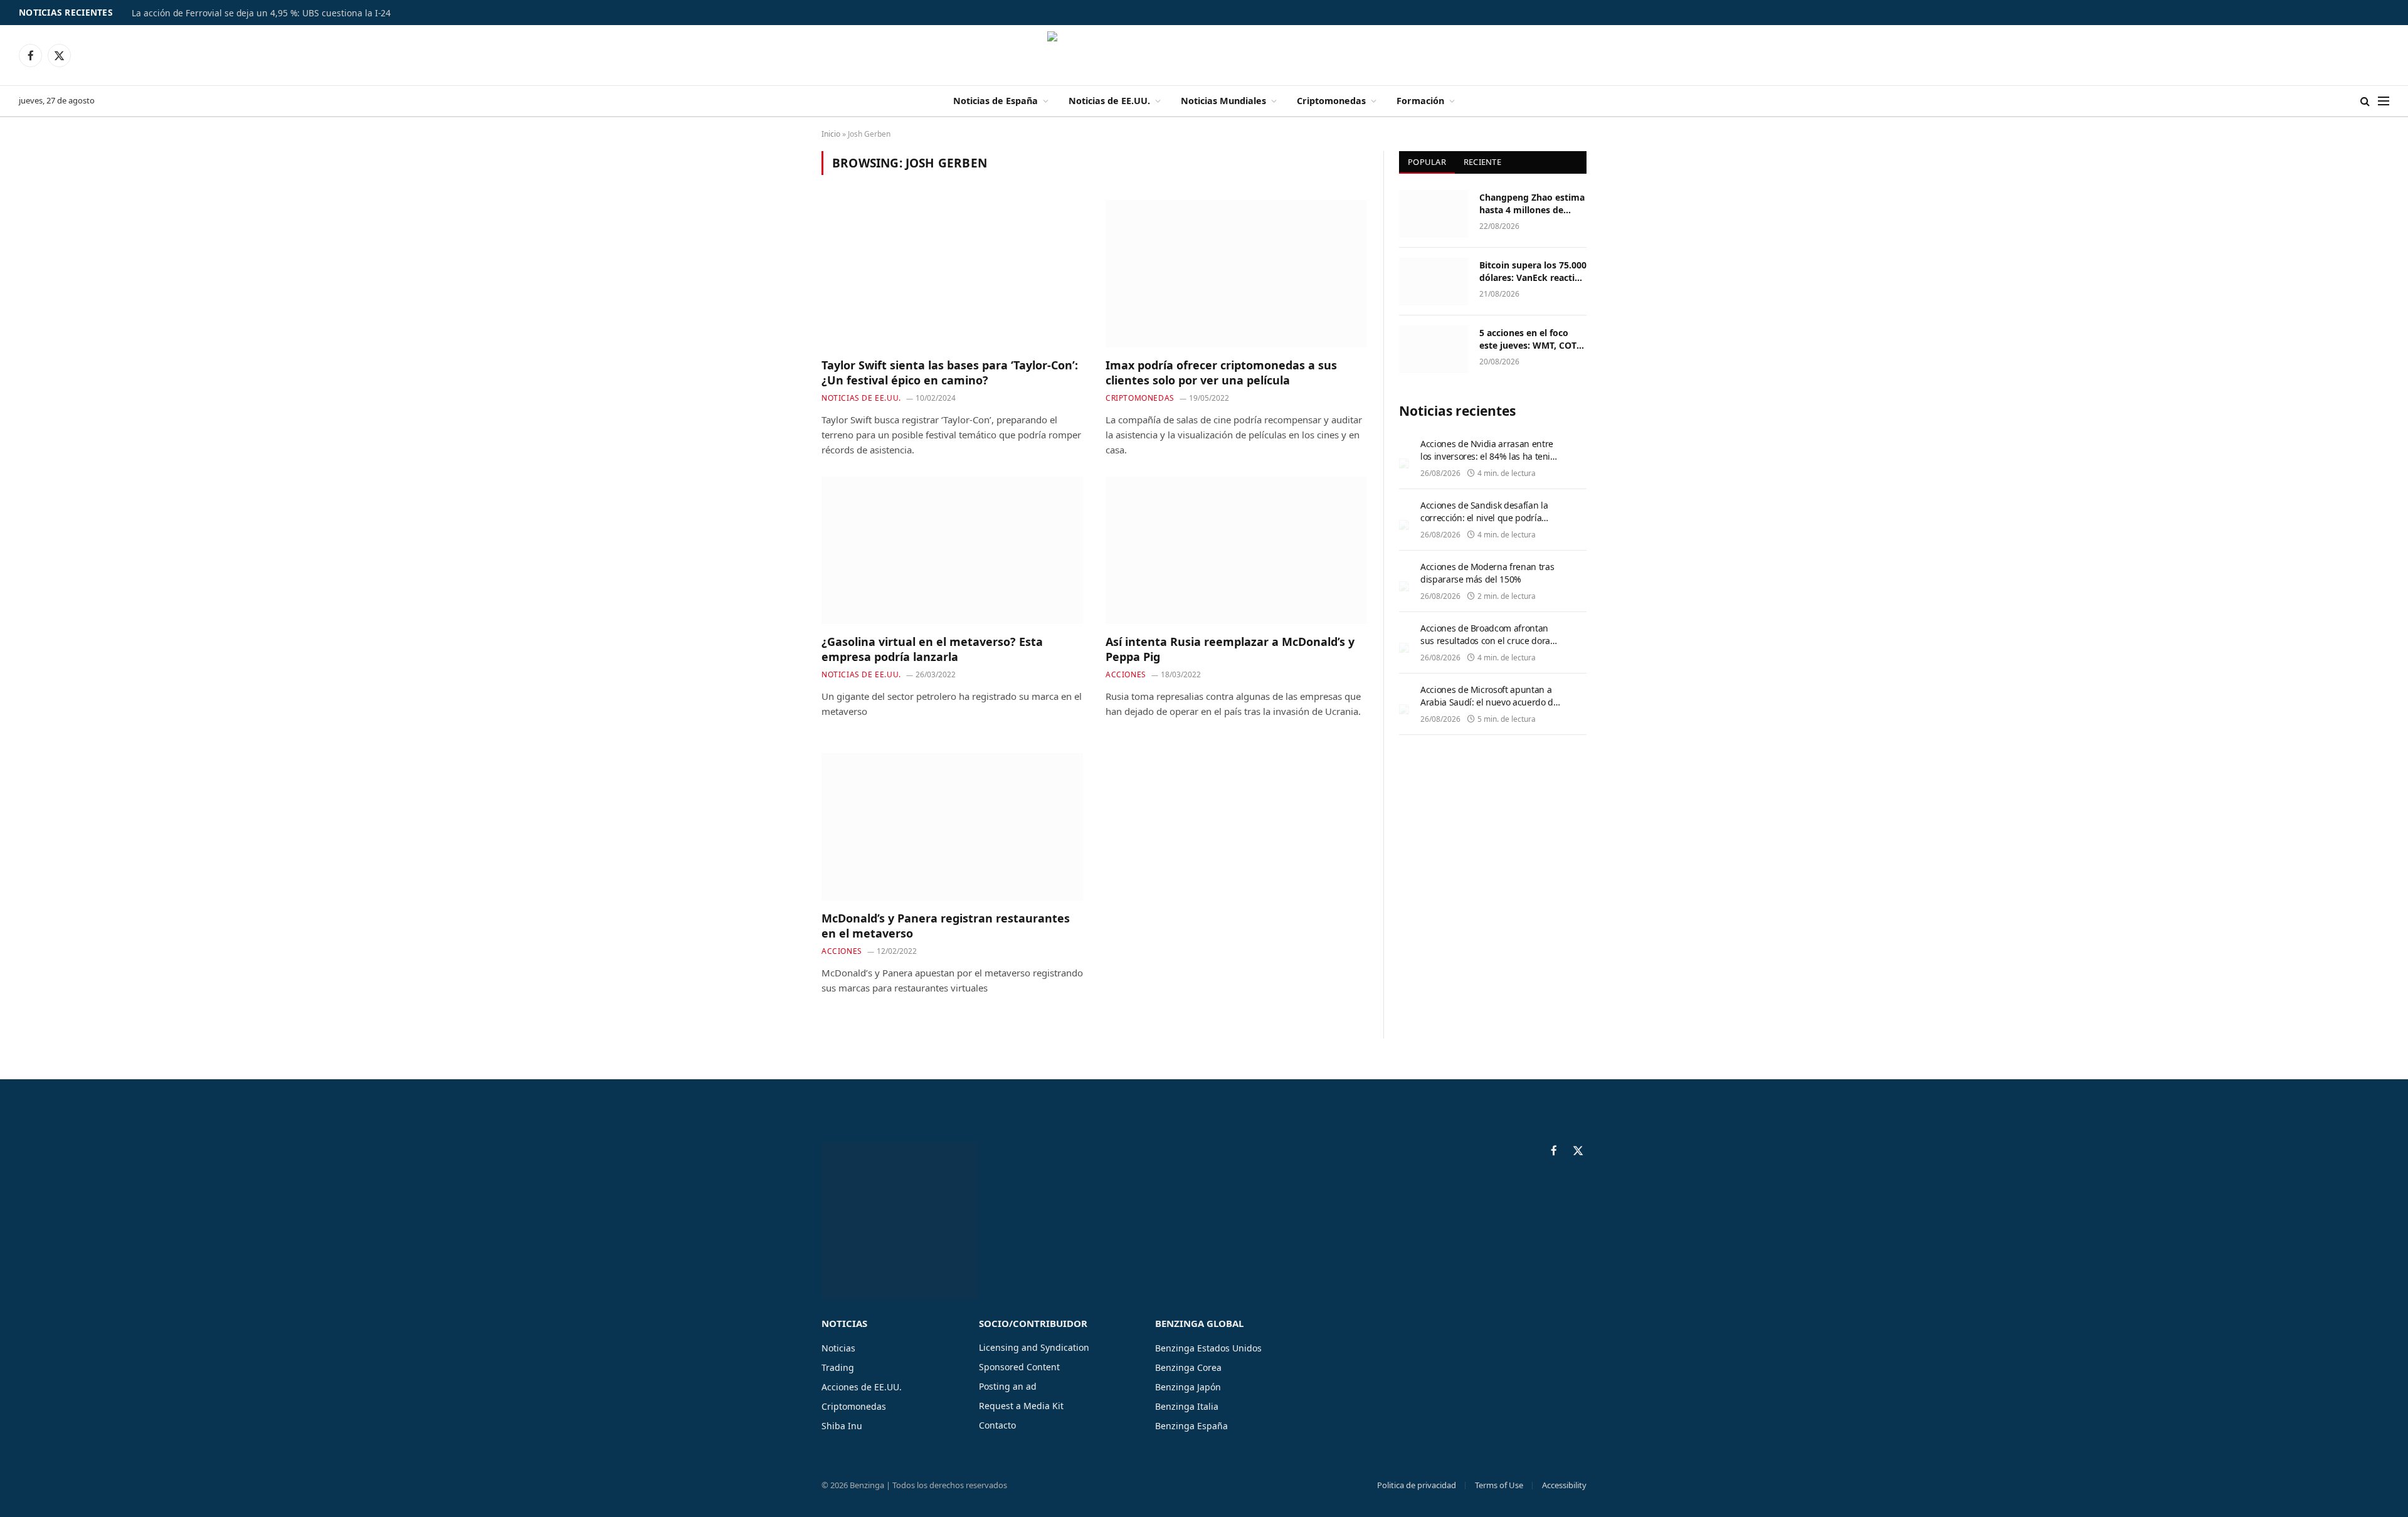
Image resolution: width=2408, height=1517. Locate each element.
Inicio (831, 134)
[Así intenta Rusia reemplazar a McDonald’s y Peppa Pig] (1236, 550)
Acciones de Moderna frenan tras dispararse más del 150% (1487, 573)
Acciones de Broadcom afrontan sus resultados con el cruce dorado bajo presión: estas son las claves (1490, 641)
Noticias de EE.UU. (1109, 101)
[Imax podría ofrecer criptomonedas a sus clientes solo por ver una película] (1236, 273)
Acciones (1126, 674)
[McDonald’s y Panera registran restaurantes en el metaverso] (952, 827)
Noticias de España (995, 101)
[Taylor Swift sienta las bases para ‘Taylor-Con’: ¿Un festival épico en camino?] (952, 273)
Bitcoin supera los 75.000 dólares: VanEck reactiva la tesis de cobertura (1533, 272)
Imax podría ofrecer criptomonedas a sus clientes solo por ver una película (1221, 373)
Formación (1420, 101)
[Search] (2365, 101)
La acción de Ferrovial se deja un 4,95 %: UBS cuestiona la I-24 (261, 13)
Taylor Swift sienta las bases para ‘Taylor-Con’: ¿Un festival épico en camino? (950, 373)
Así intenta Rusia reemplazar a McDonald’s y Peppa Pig (1230, 649)
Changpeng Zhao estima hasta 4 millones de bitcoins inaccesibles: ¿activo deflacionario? (1532, 204)
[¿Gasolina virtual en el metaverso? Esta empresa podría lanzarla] (952, 550)
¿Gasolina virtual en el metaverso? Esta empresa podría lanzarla (932, 649)
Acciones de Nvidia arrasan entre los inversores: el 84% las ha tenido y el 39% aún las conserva (1490, 456)
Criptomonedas (1331, 101)
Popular (1427, 162)
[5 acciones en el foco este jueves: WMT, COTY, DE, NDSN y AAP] (1434, 349)
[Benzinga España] (1204, 55)
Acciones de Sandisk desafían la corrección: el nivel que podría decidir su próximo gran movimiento (1484, 524)
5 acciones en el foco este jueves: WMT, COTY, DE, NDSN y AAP (1532, 339)
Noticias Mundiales (1223, 101)
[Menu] (2384, 101)
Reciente (1482, 162)
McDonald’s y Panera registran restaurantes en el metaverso (946, 926)
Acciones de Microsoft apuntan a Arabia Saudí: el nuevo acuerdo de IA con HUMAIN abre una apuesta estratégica (1489, 708)
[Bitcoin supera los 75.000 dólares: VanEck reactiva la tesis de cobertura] (1434, 282)
